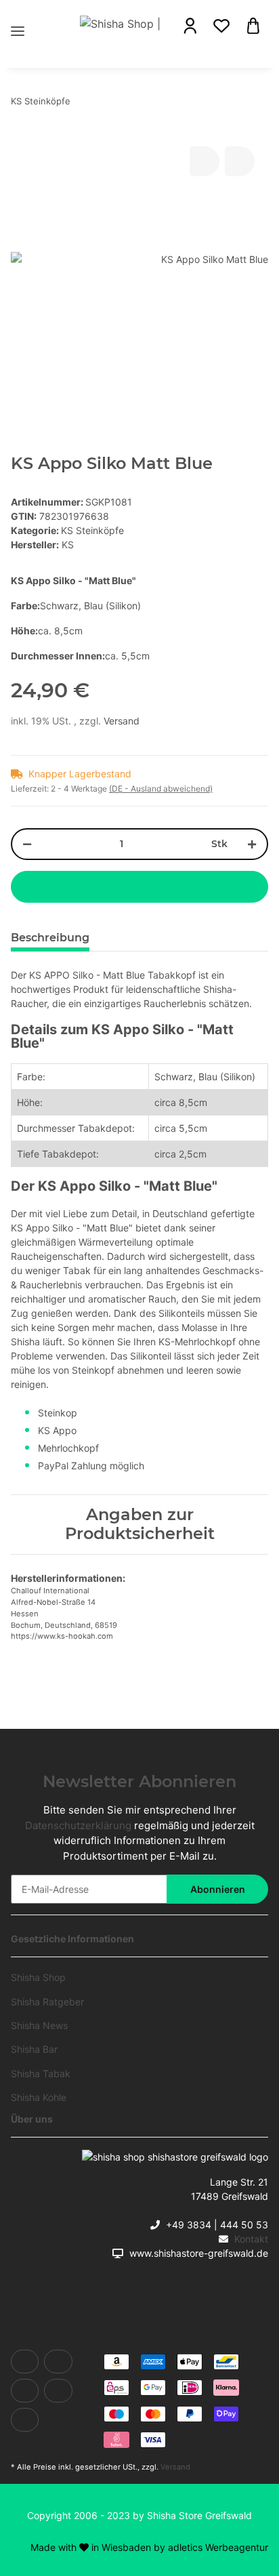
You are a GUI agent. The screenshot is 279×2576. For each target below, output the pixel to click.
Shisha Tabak (41, 2073)
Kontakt (251, 2239)
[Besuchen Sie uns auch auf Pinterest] (58, 2391)
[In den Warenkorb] (139, 887)
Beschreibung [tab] (50, 938)
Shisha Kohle (39, 2097)
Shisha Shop (38, 1977)
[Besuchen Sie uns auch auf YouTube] (25, 2391)
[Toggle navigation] (18, 15)
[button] (190, 26)
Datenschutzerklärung (78, 1825)
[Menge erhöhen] (252, 844)
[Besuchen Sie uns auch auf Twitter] (58, 2362)
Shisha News (39, 2025)
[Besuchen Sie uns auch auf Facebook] (25, 2362)
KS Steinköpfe (92, 530)
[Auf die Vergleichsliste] (205, 161)
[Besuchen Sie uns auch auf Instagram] (25, 2420)
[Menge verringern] (27, 844)
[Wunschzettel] (221, 26)
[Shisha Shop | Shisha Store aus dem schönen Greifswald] (122, 23)
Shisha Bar (34, 2049)
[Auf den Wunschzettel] (240, 161)
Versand (122, 721)
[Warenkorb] (253, 25)
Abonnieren (218, 1889)
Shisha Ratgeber (47, 2002)
